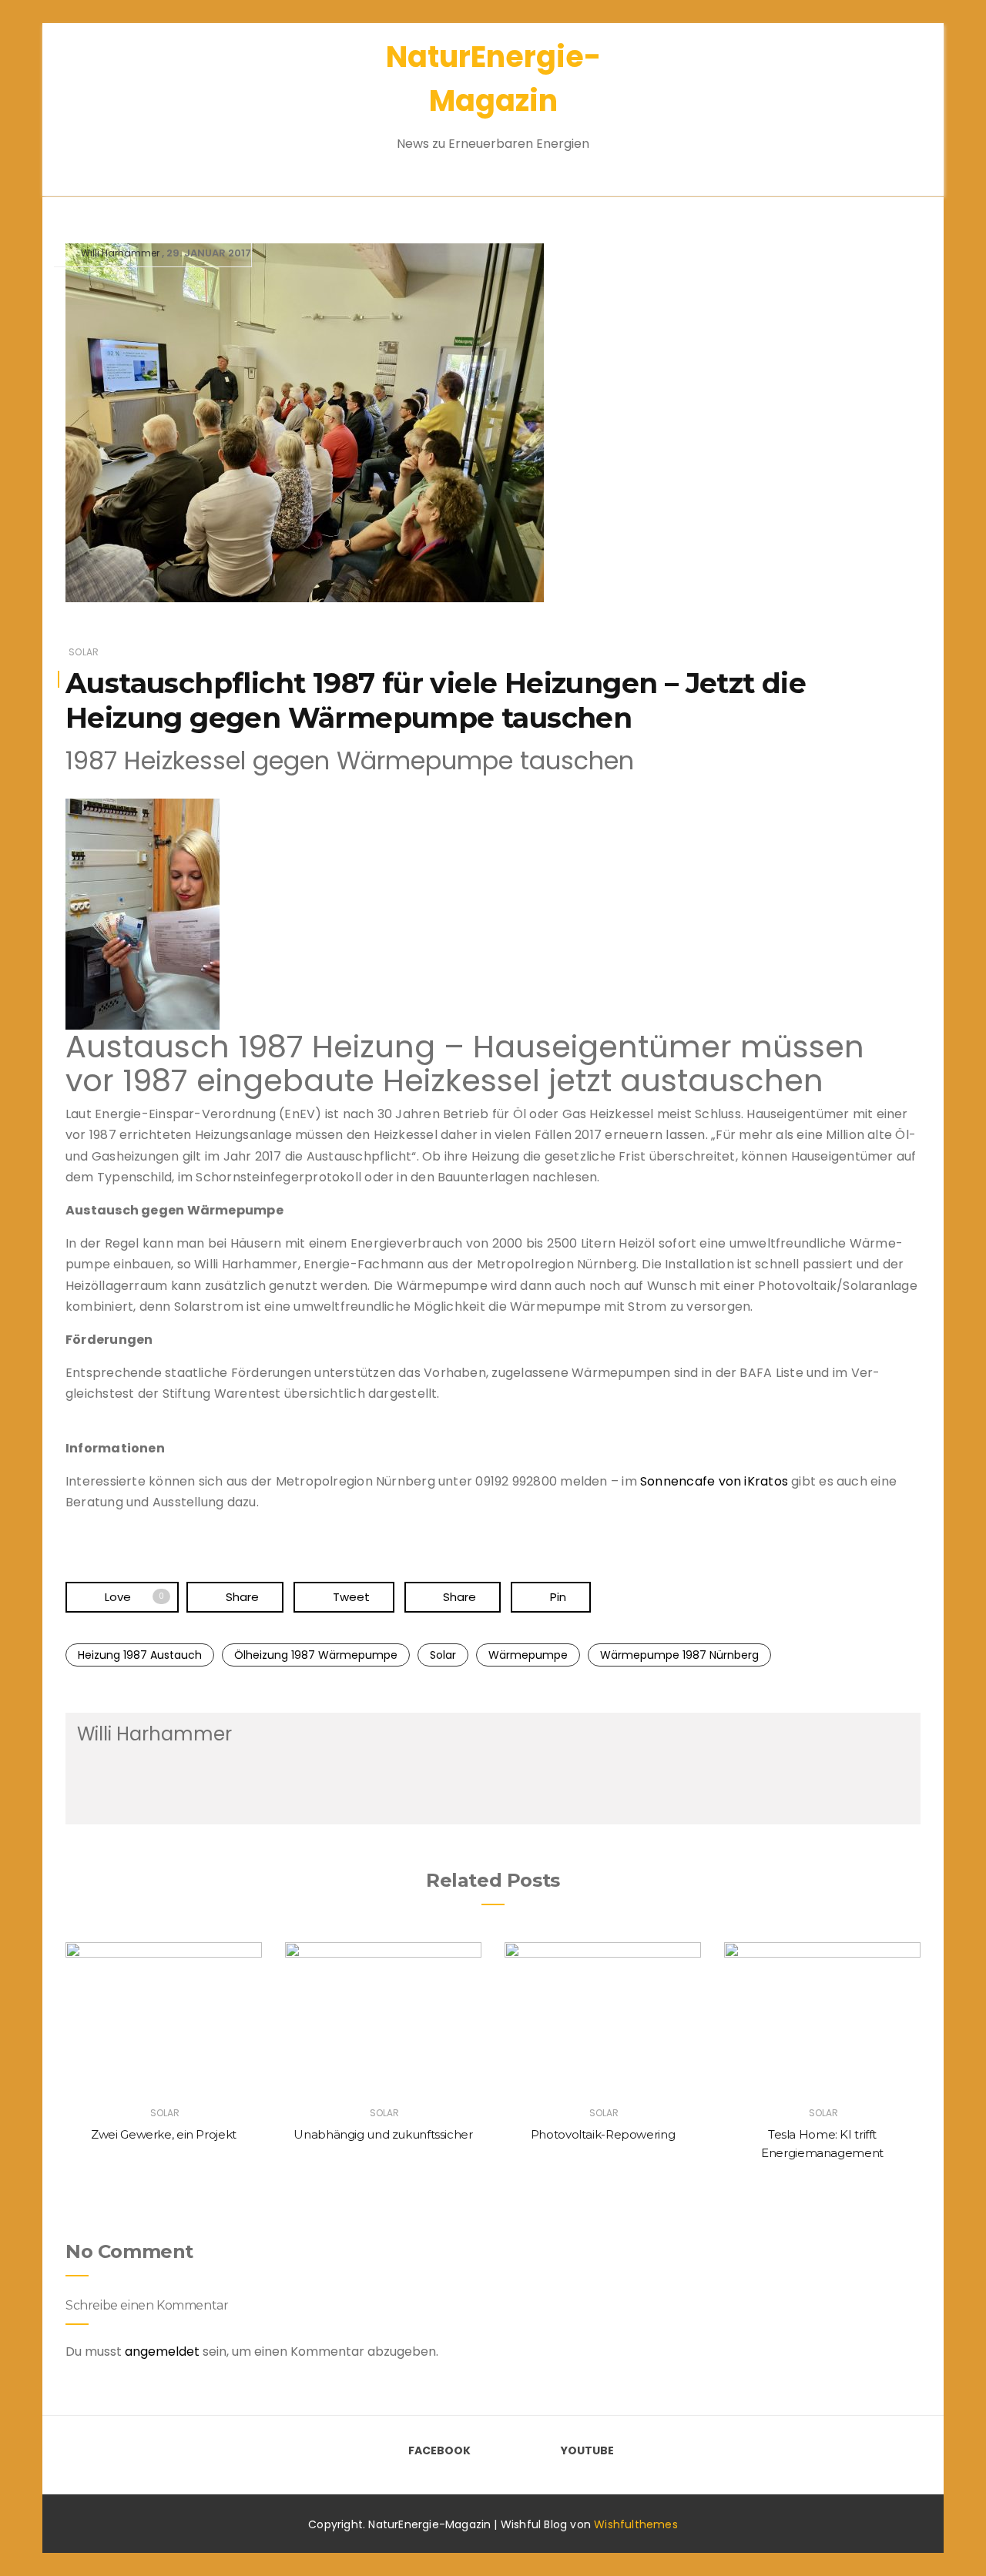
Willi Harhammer (120, 253)
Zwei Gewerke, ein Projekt (164, 2134)
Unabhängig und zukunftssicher (383, 2134)
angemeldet (162, 2352)
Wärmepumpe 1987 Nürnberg (679, 1655)
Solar (84, 652)
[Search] (884, 100)
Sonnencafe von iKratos (714, 1481)
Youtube (587, 2450)
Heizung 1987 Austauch (140, 1655)
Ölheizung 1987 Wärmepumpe (316, 1655)
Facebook (439, 2450)
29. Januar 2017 (209, 253)
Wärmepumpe (528, 1655)
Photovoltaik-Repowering (603, 2134)
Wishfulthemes (636, 2524)
